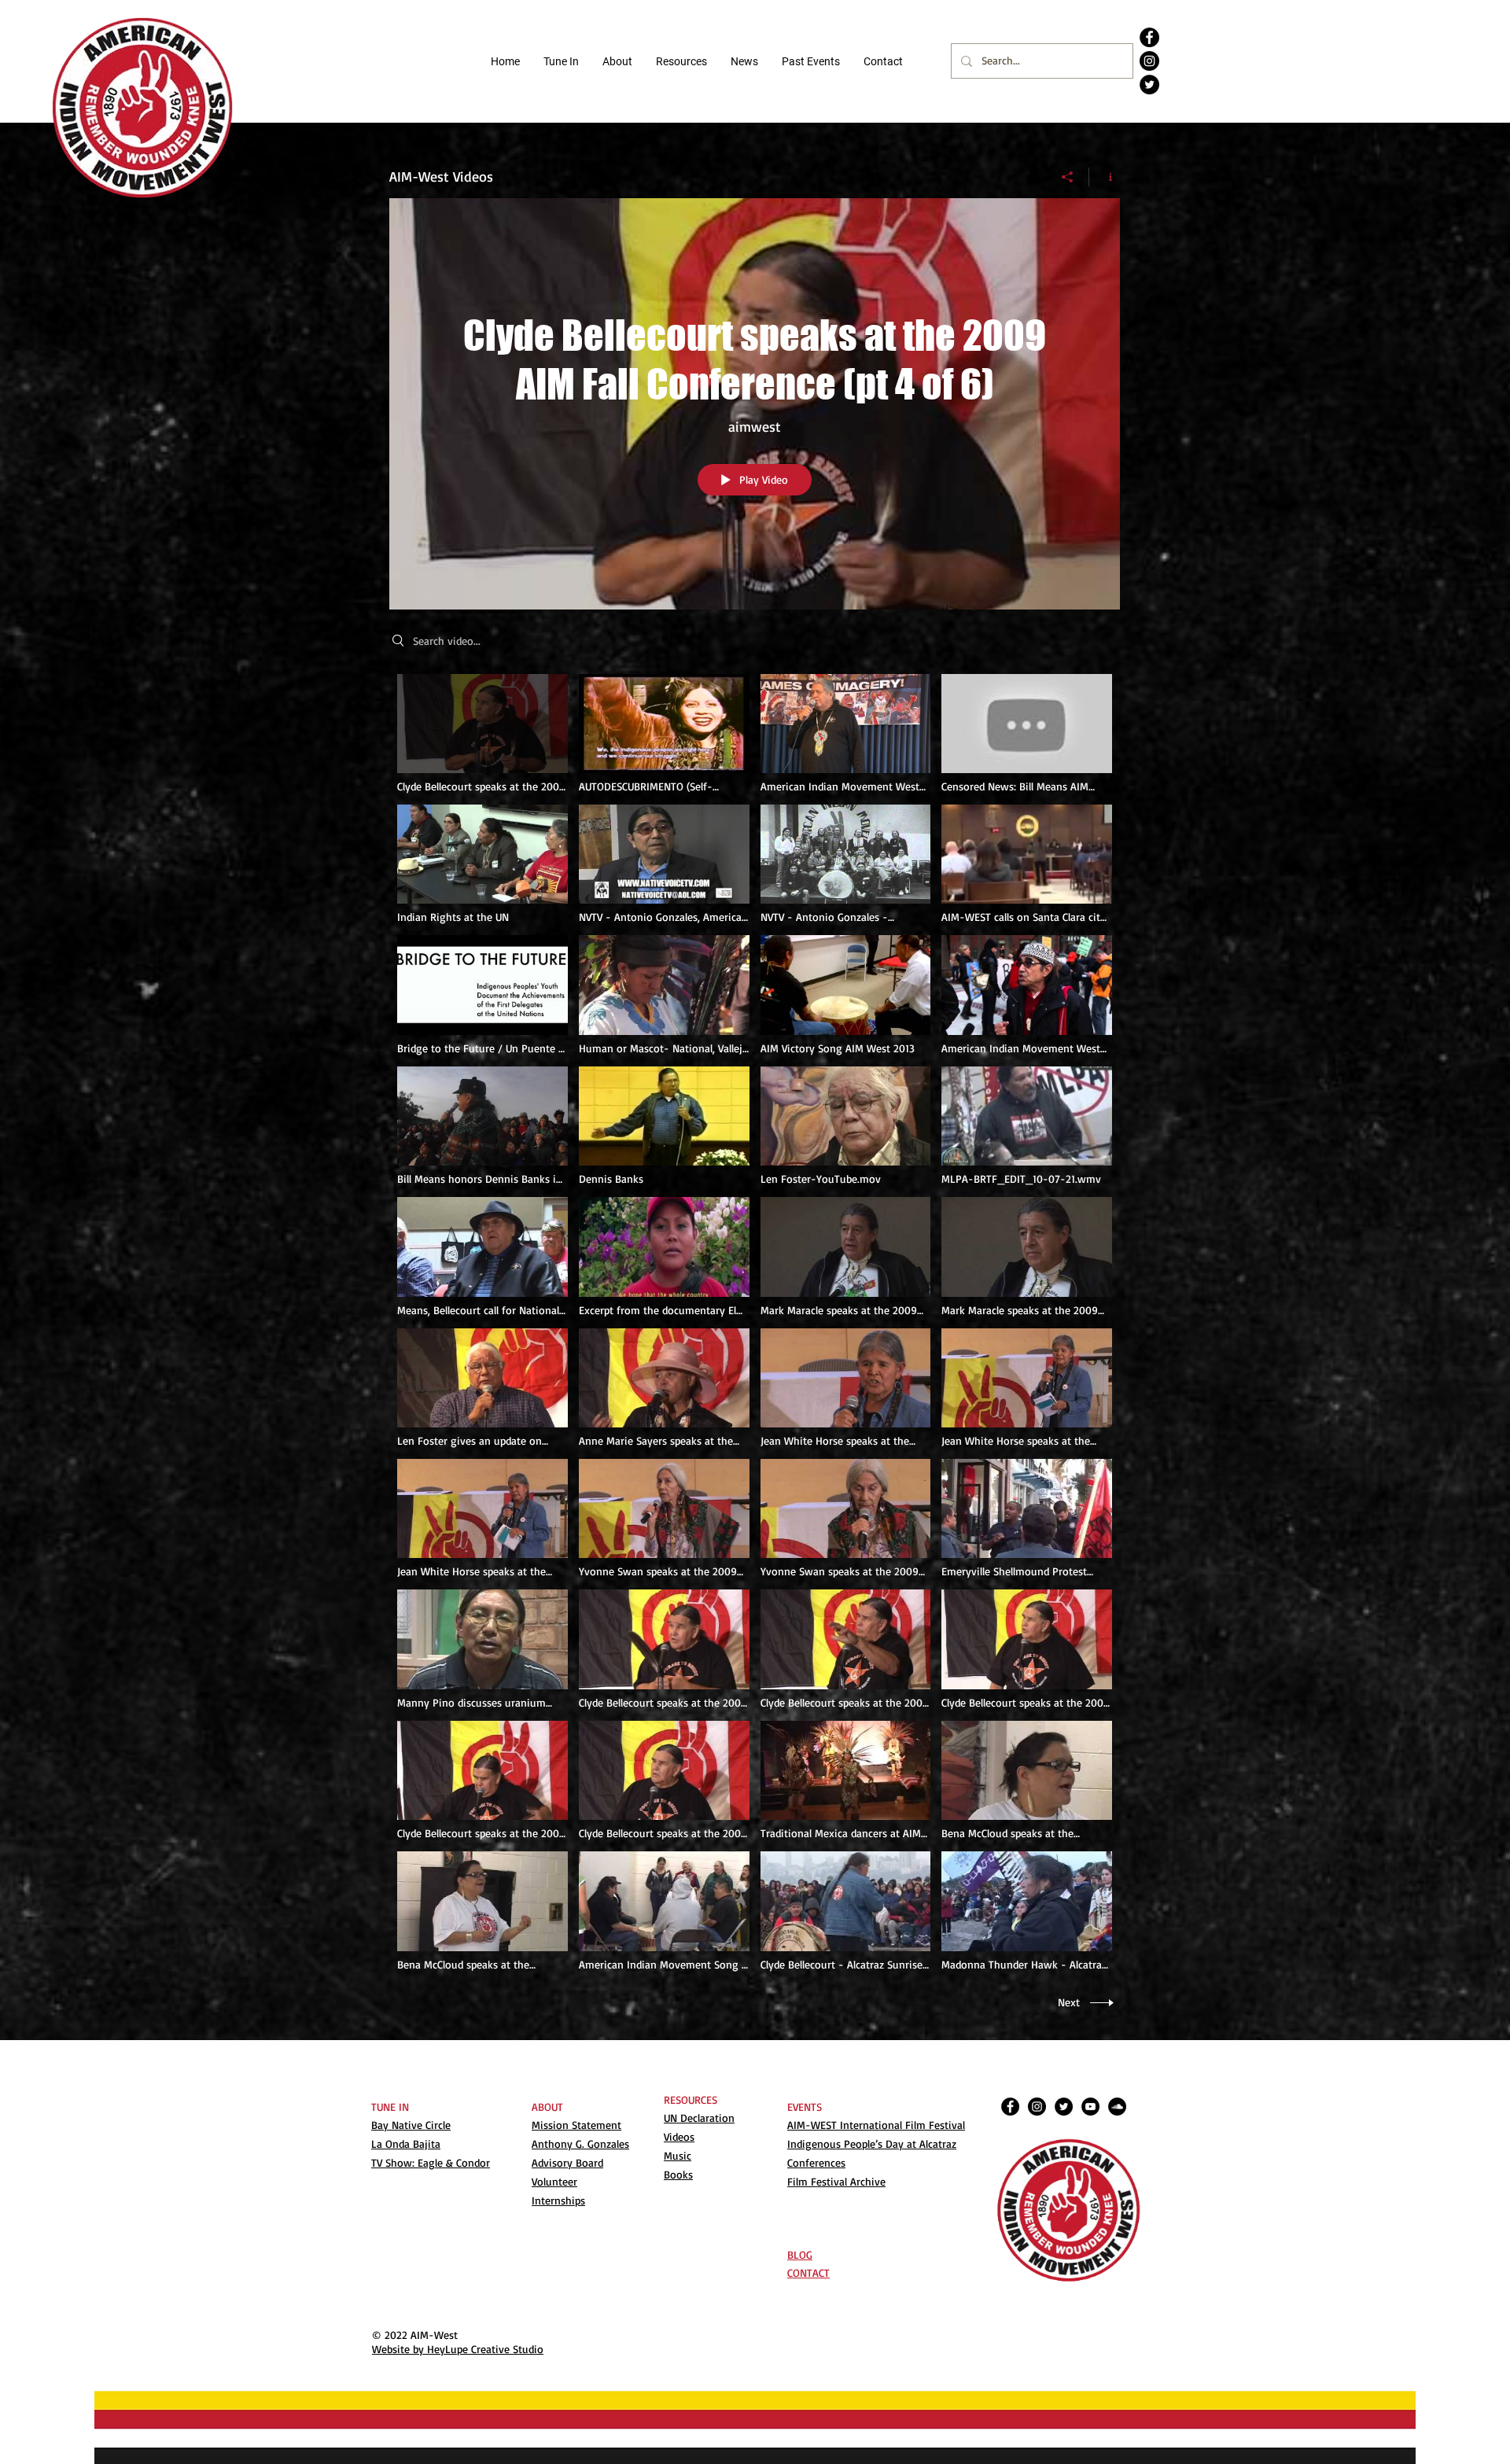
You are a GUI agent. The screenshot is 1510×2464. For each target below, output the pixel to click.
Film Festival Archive (836, 2181)
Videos (679, 2136)
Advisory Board (567, 2162)
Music (678, 2155)
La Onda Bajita (406, 2144)
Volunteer (554, 2181)
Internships (558, 2200)
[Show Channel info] (1105, 177)
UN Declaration (699, 2118)
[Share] (1068, 177)
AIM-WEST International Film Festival (876, 2125)
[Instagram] (1149, 61)
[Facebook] (1149, 37)
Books (678, 2174)
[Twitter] (1149, 85)
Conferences (816, 2162)
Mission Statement (576, 2125)
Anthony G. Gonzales (580, 2144)
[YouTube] (1090, 2107)
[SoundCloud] (1117, 2107)
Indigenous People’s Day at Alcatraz (872, 2144)
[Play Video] (482, 733)
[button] (681, 61)
